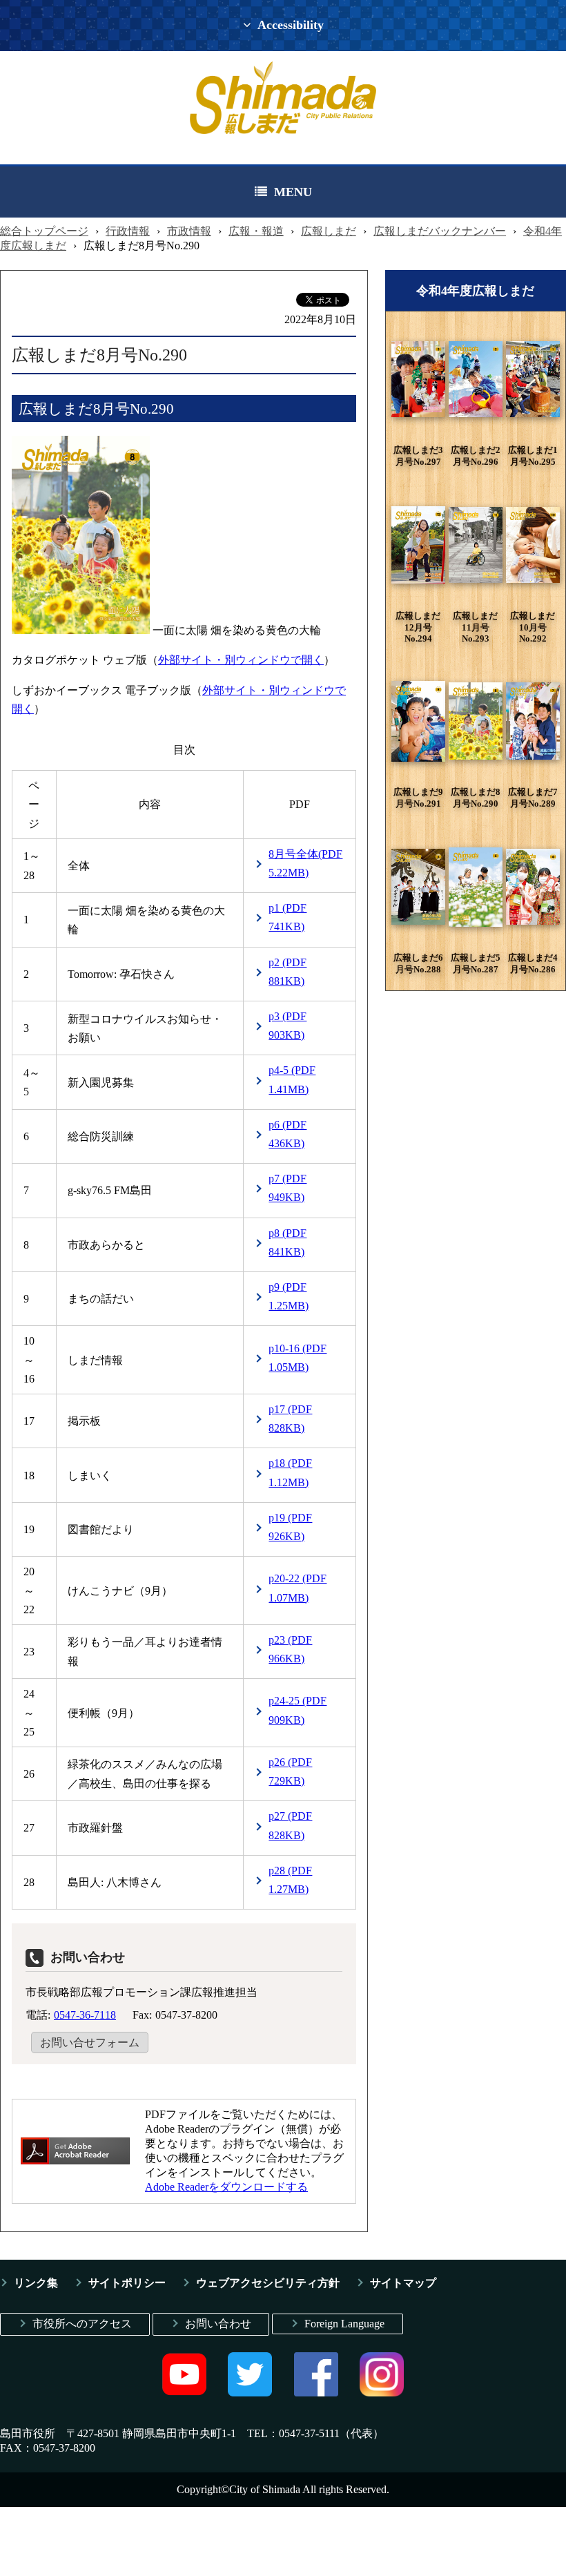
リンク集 (36, 2283)
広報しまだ (329, 231)
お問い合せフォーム (90, 2042)
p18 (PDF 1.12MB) (290, 1472)
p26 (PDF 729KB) (290, 1771)
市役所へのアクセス (82, 2324)
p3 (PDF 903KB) (287, 1026)
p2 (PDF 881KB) (287, 972)
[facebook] (316, 2393)
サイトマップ (403, 2283)
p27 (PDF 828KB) (290, 1825)
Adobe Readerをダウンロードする (226, 2187)
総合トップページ (44, 231)
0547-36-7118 (85, 2015)
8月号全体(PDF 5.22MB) (305, 863)
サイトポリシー (127, 2283)
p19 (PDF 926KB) (290, 1527)
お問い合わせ (218, 2324)
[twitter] (250, 2393)
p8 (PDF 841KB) (287, 1242)
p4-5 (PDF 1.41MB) (292, 1079)
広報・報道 (256, 231)
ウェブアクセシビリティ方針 (268, 2283)
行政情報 (128, 231)
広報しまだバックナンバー (440, 231)
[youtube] (184, 2393)
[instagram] (382, 2393)
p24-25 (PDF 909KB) (297, 1710)
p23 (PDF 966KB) (290, 1649)
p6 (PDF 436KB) (287, 1134)
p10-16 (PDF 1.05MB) (297, 1358)
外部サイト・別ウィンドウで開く (241, 660)
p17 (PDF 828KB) (290, 1419)
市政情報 (189, 231)
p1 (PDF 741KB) (287, 917)
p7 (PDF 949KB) (287, 1188)
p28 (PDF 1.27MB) (290, 1880)
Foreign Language (344, 2324)
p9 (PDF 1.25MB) (289, 1296)
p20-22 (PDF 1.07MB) (297, 1588)
